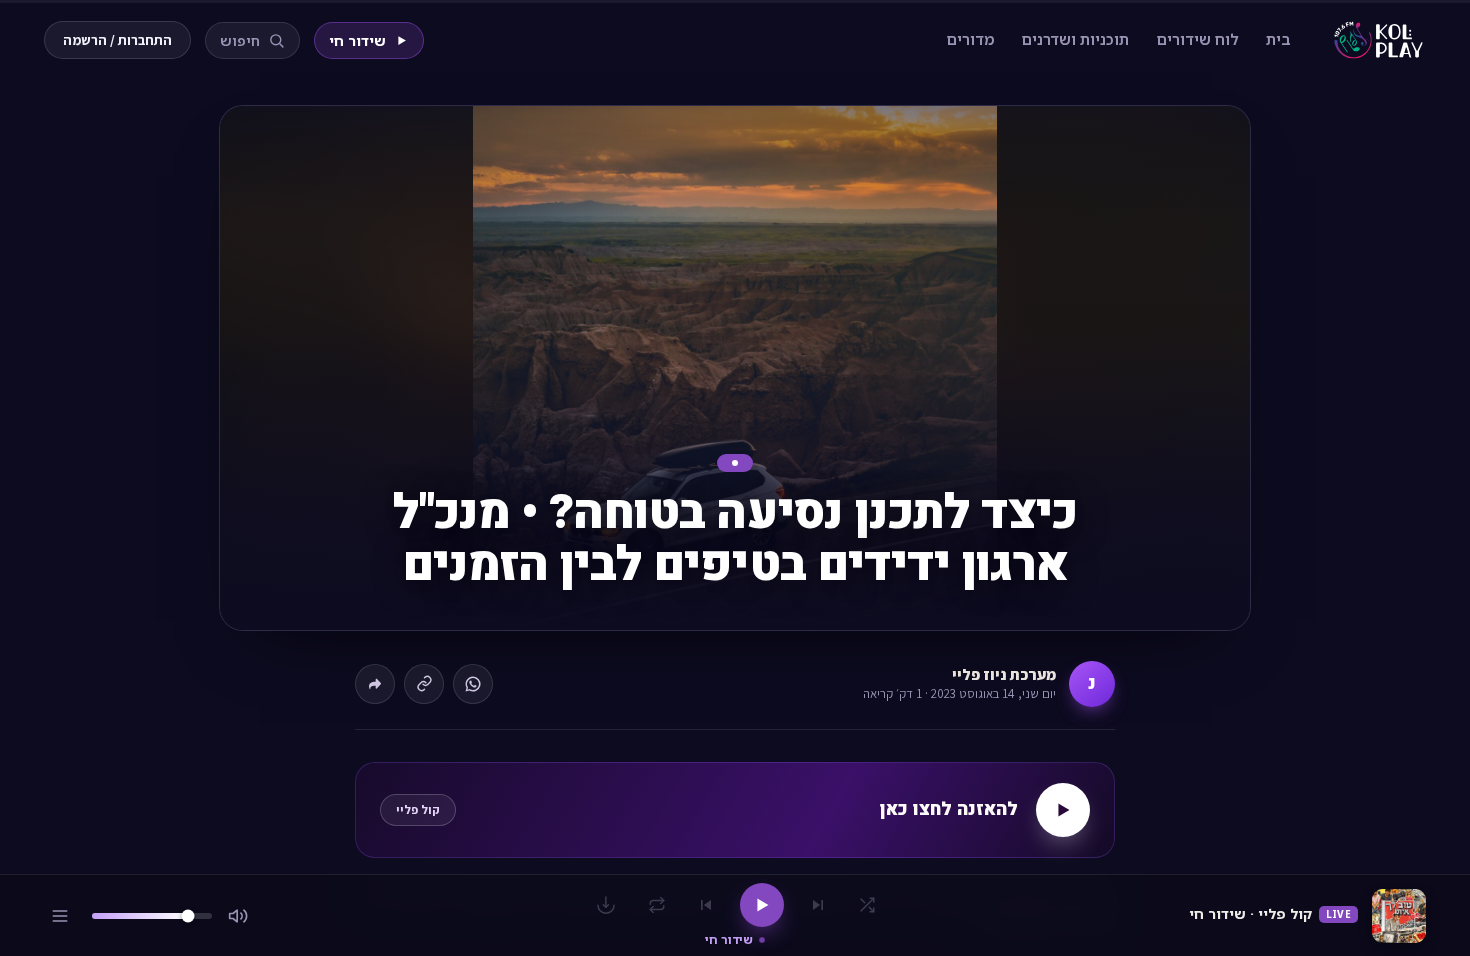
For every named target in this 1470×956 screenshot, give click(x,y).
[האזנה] (1063, 810)
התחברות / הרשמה (117, 40)
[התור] (60, 916)
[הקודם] (818, 905)
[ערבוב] (867, 905)
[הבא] (706, 905)
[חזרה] (657, 905)
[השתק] (238, 916)
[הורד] (606, 905)
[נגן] (762, 905)
